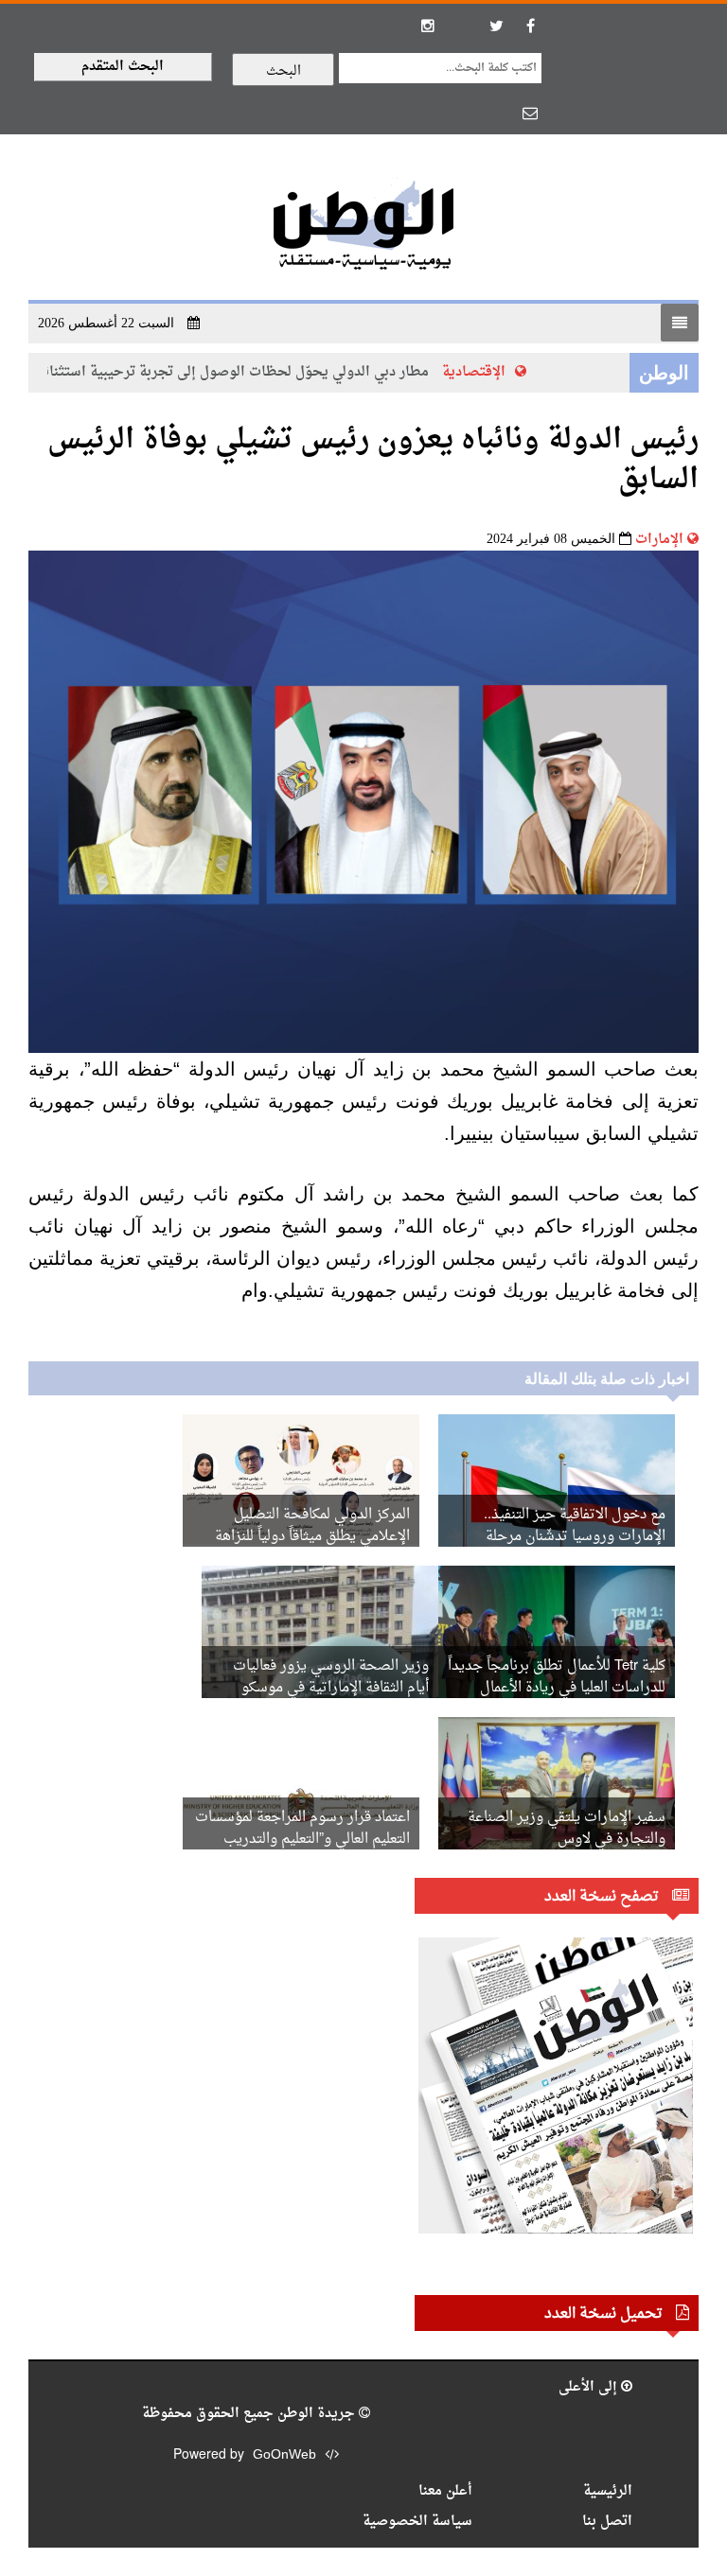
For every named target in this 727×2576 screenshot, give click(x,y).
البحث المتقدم (123, 67)
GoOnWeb (284, 2455)
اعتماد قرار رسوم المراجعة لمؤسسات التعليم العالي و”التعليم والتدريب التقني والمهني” (302, 1840)
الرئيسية (608, 2491)
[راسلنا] (530, 113)
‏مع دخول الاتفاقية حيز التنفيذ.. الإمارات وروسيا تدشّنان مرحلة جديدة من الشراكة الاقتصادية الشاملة (557, 1537)
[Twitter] (496, 26)
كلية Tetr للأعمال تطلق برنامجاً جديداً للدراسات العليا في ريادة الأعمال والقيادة (557, 1688)
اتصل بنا (607, 2522)
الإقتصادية (489, 372)
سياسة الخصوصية (417, 2522)
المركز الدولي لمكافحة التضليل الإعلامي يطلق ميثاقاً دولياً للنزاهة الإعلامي (312, 1537)
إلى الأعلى (590, 2387)
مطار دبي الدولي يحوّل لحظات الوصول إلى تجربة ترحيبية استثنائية (245, 372)
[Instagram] (428, 26)
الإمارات (659, 540)
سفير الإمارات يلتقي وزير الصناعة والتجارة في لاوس (567, 1829)
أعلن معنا (445, 2491)
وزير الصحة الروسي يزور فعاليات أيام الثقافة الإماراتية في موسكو (331, 1677)
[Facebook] (530, 26)
